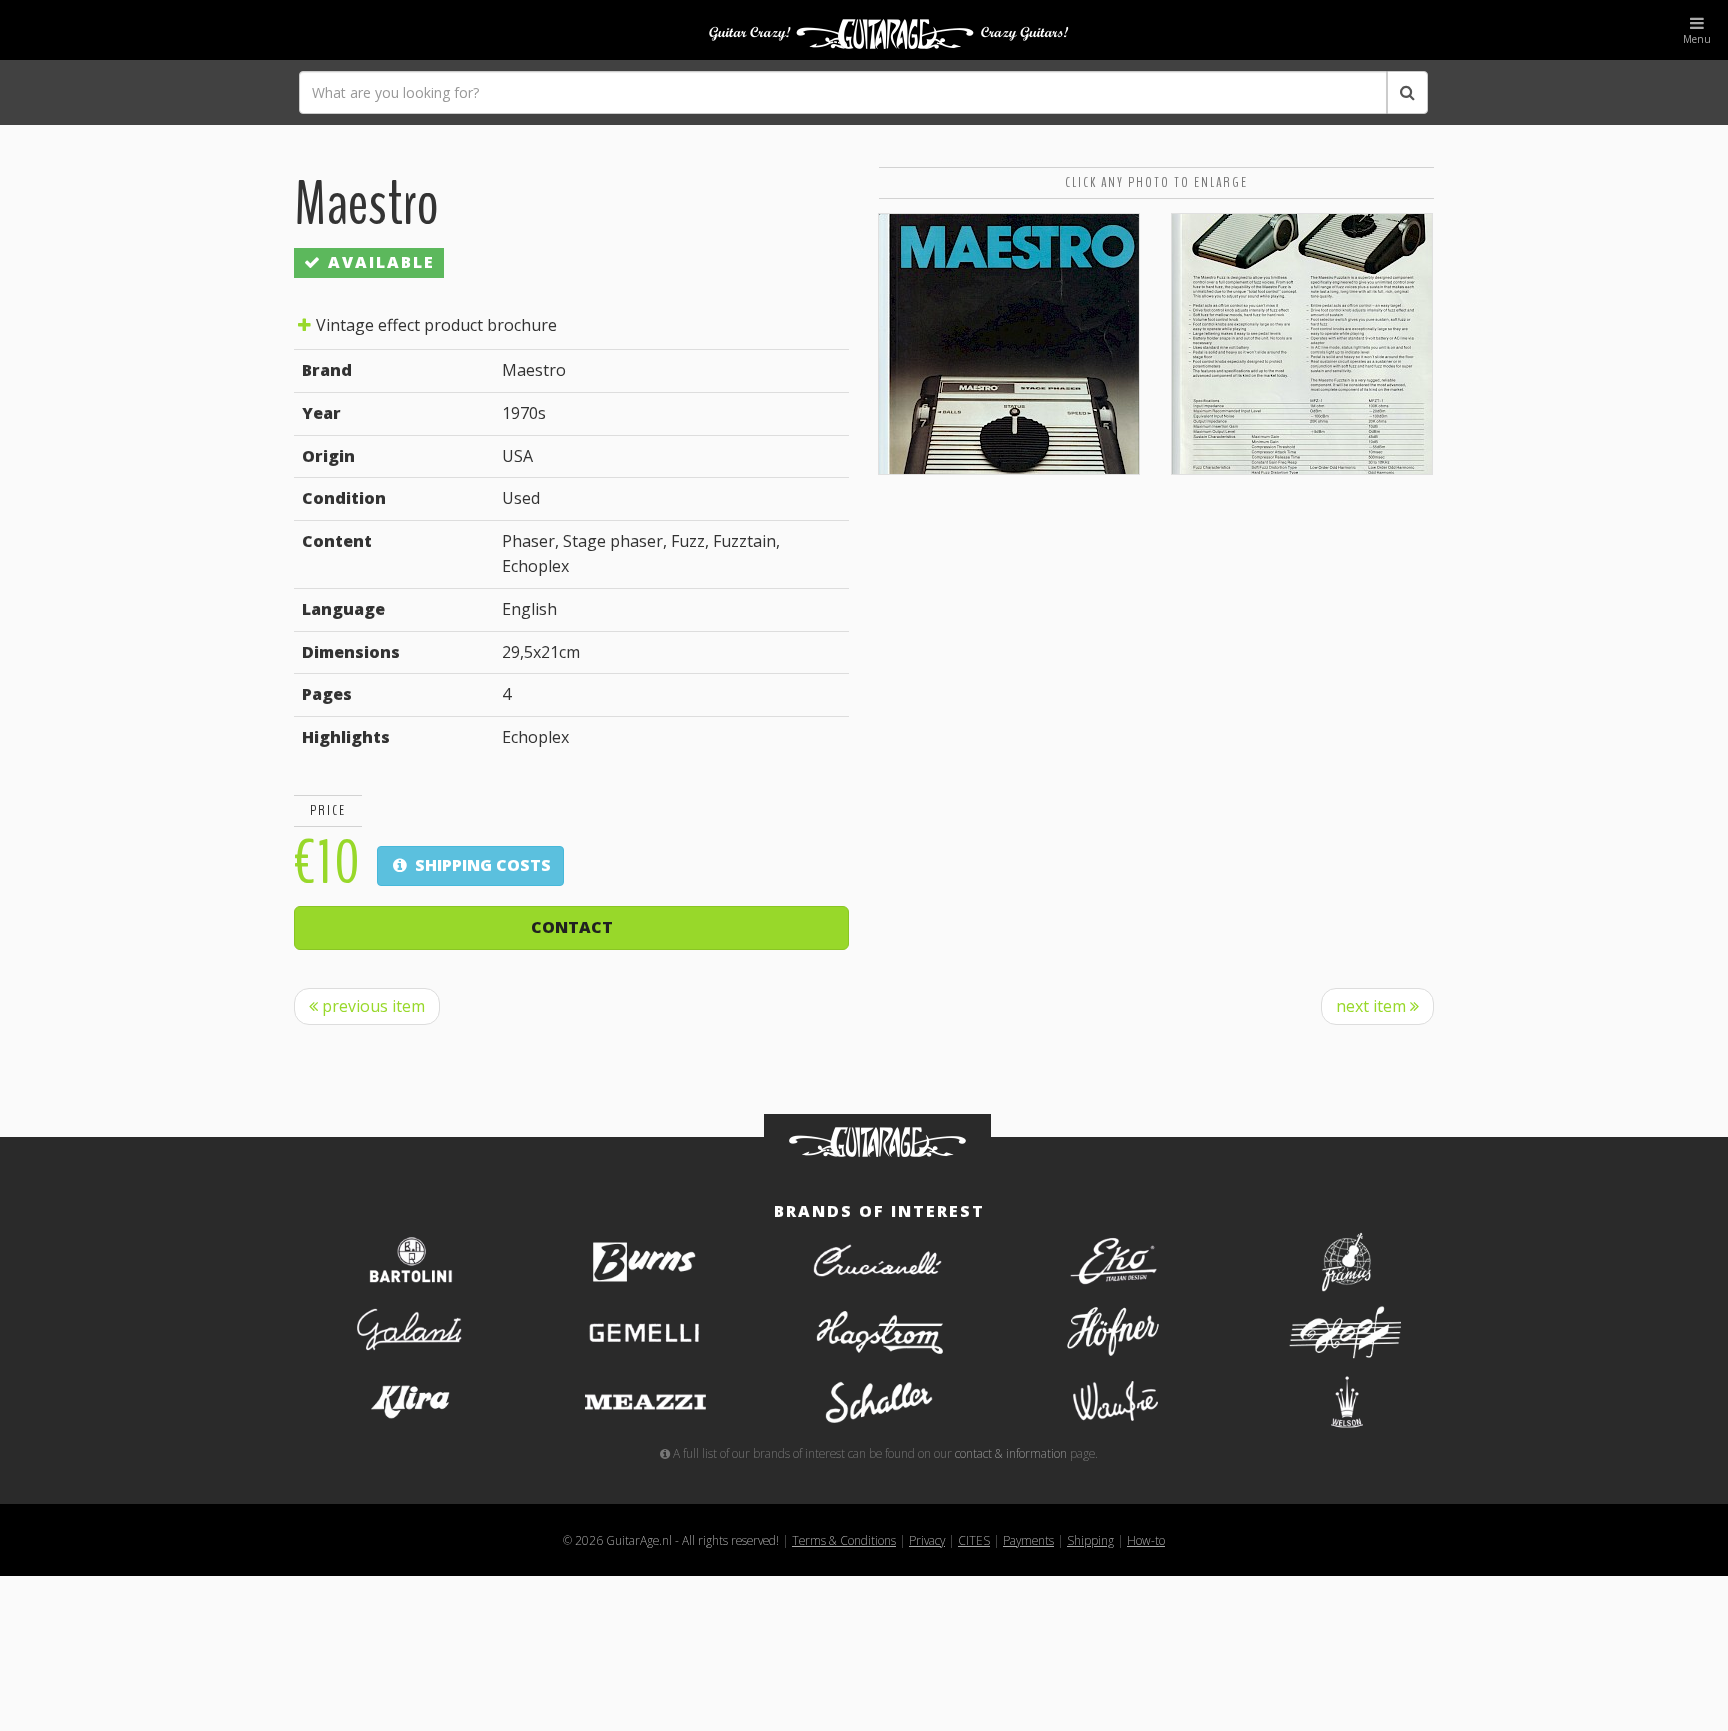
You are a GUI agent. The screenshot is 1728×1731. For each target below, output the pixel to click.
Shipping (1090, 1540)
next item (1373, 1006)
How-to (1146, 1540)
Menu (1697, 39)
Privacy (927, 1540)
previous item (371, 1006)
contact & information (1011, 1453)
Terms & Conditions (844, 1540)
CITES (974, 1540)
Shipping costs (481, 865)
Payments (1028, 1540)
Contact (572, 927)
